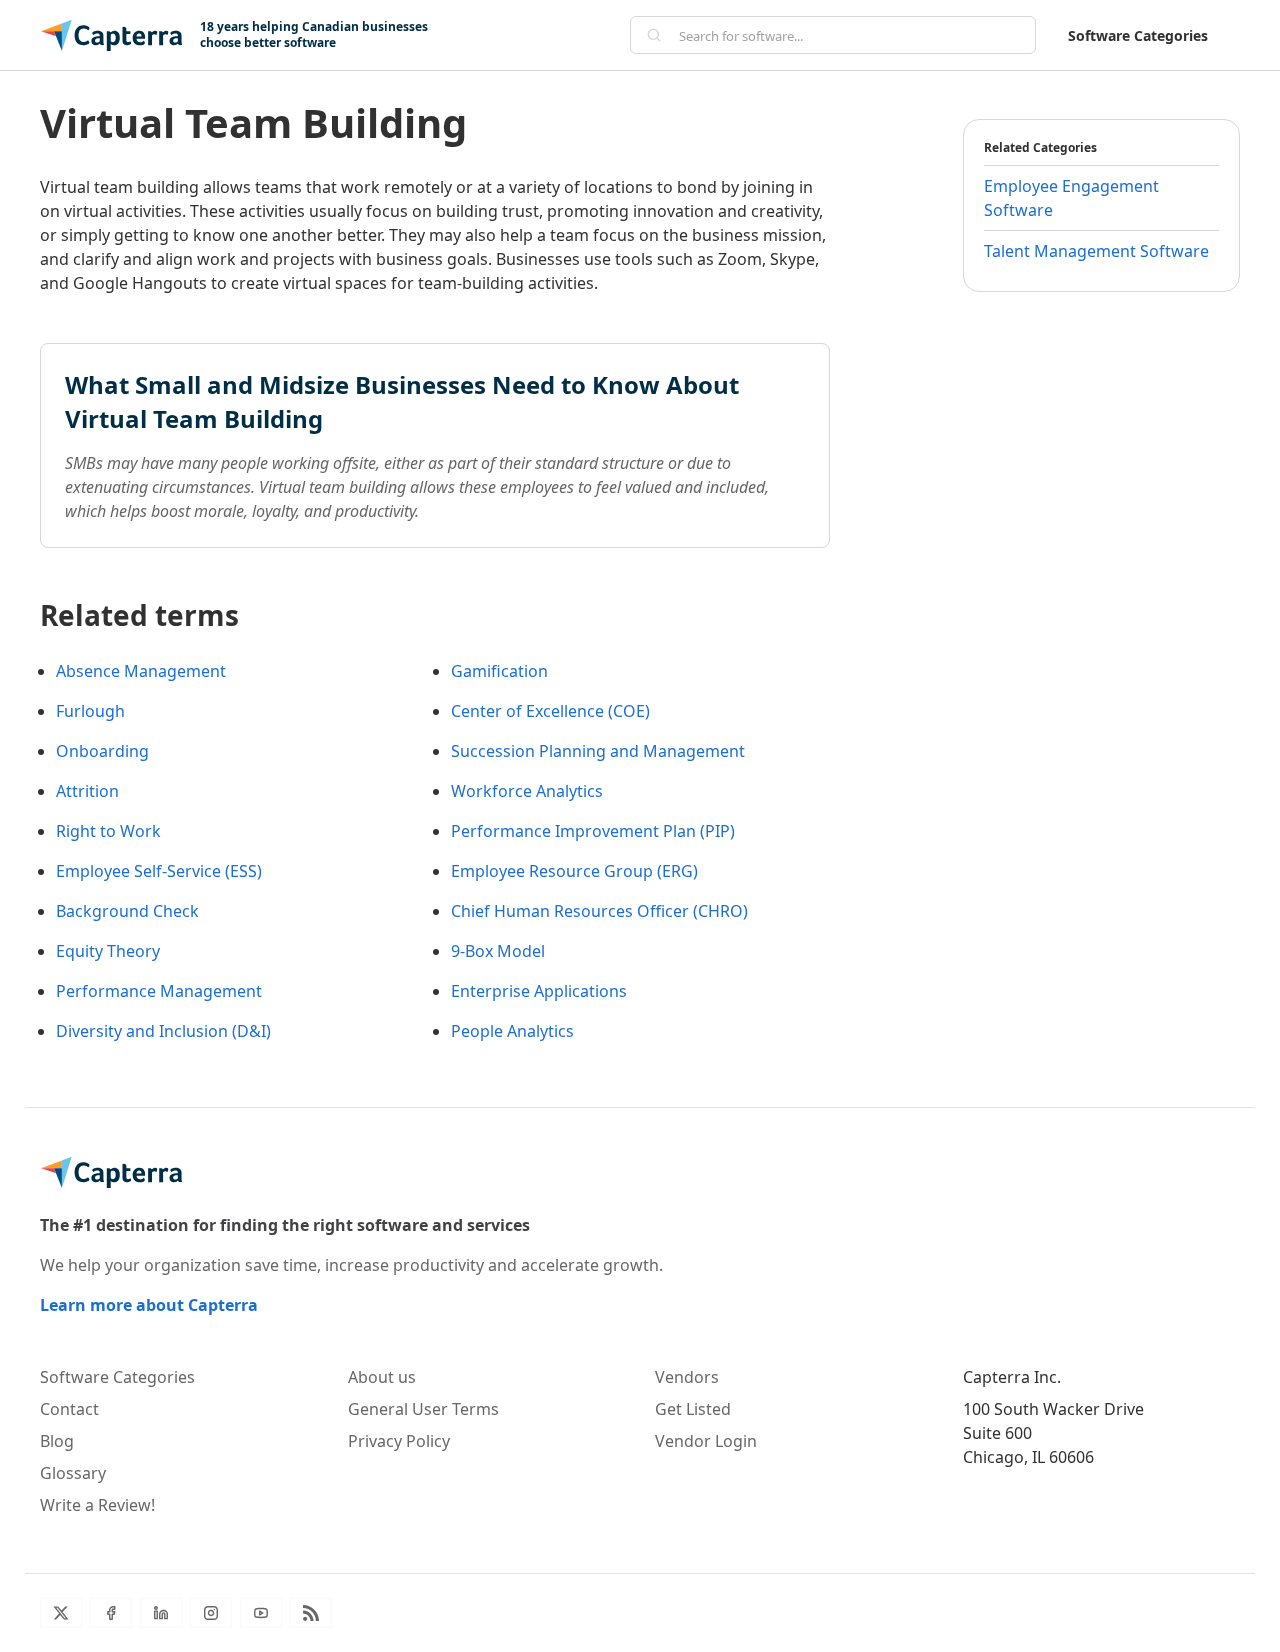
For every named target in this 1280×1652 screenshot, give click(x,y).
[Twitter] (61, 1613)
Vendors (687, 1377)
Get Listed (693, 1409)
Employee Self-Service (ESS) (159, 871)
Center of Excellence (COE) (550, 711)
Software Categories (1138, 35)
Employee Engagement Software (1071, 198)
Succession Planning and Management (598, 751)
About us (382, 1377)
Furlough (90, 711)
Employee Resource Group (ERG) (574, 871)
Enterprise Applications (539, 991)
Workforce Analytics (527, 791)
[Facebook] (111, 1613)
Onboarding (102, 751)
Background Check (127, 911)
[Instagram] (211, 1613)
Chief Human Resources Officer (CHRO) (599, 911)
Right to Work (108, 831)
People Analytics (512, 1031)
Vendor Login (706, 1441)
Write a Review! (97, 1505)
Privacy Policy (399, 1441)
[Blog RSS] (311, 1613)
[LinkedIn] (161, 1613)
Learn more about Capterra (149, 1305)
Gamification (499, 671)
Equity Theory (108, 951)
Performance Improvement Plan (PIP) (593, 831)
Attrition (87, 791)
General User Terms (423, 1409)
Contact (69, 1409)
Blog (57, 1441)
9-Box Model (498, 951)
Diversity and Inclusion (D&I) (163, 1031)
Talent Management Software (1096, 251)
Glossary (73, 1473)
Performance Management (159, 991)
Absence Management (141, 671)
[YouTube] (261, 1613)
